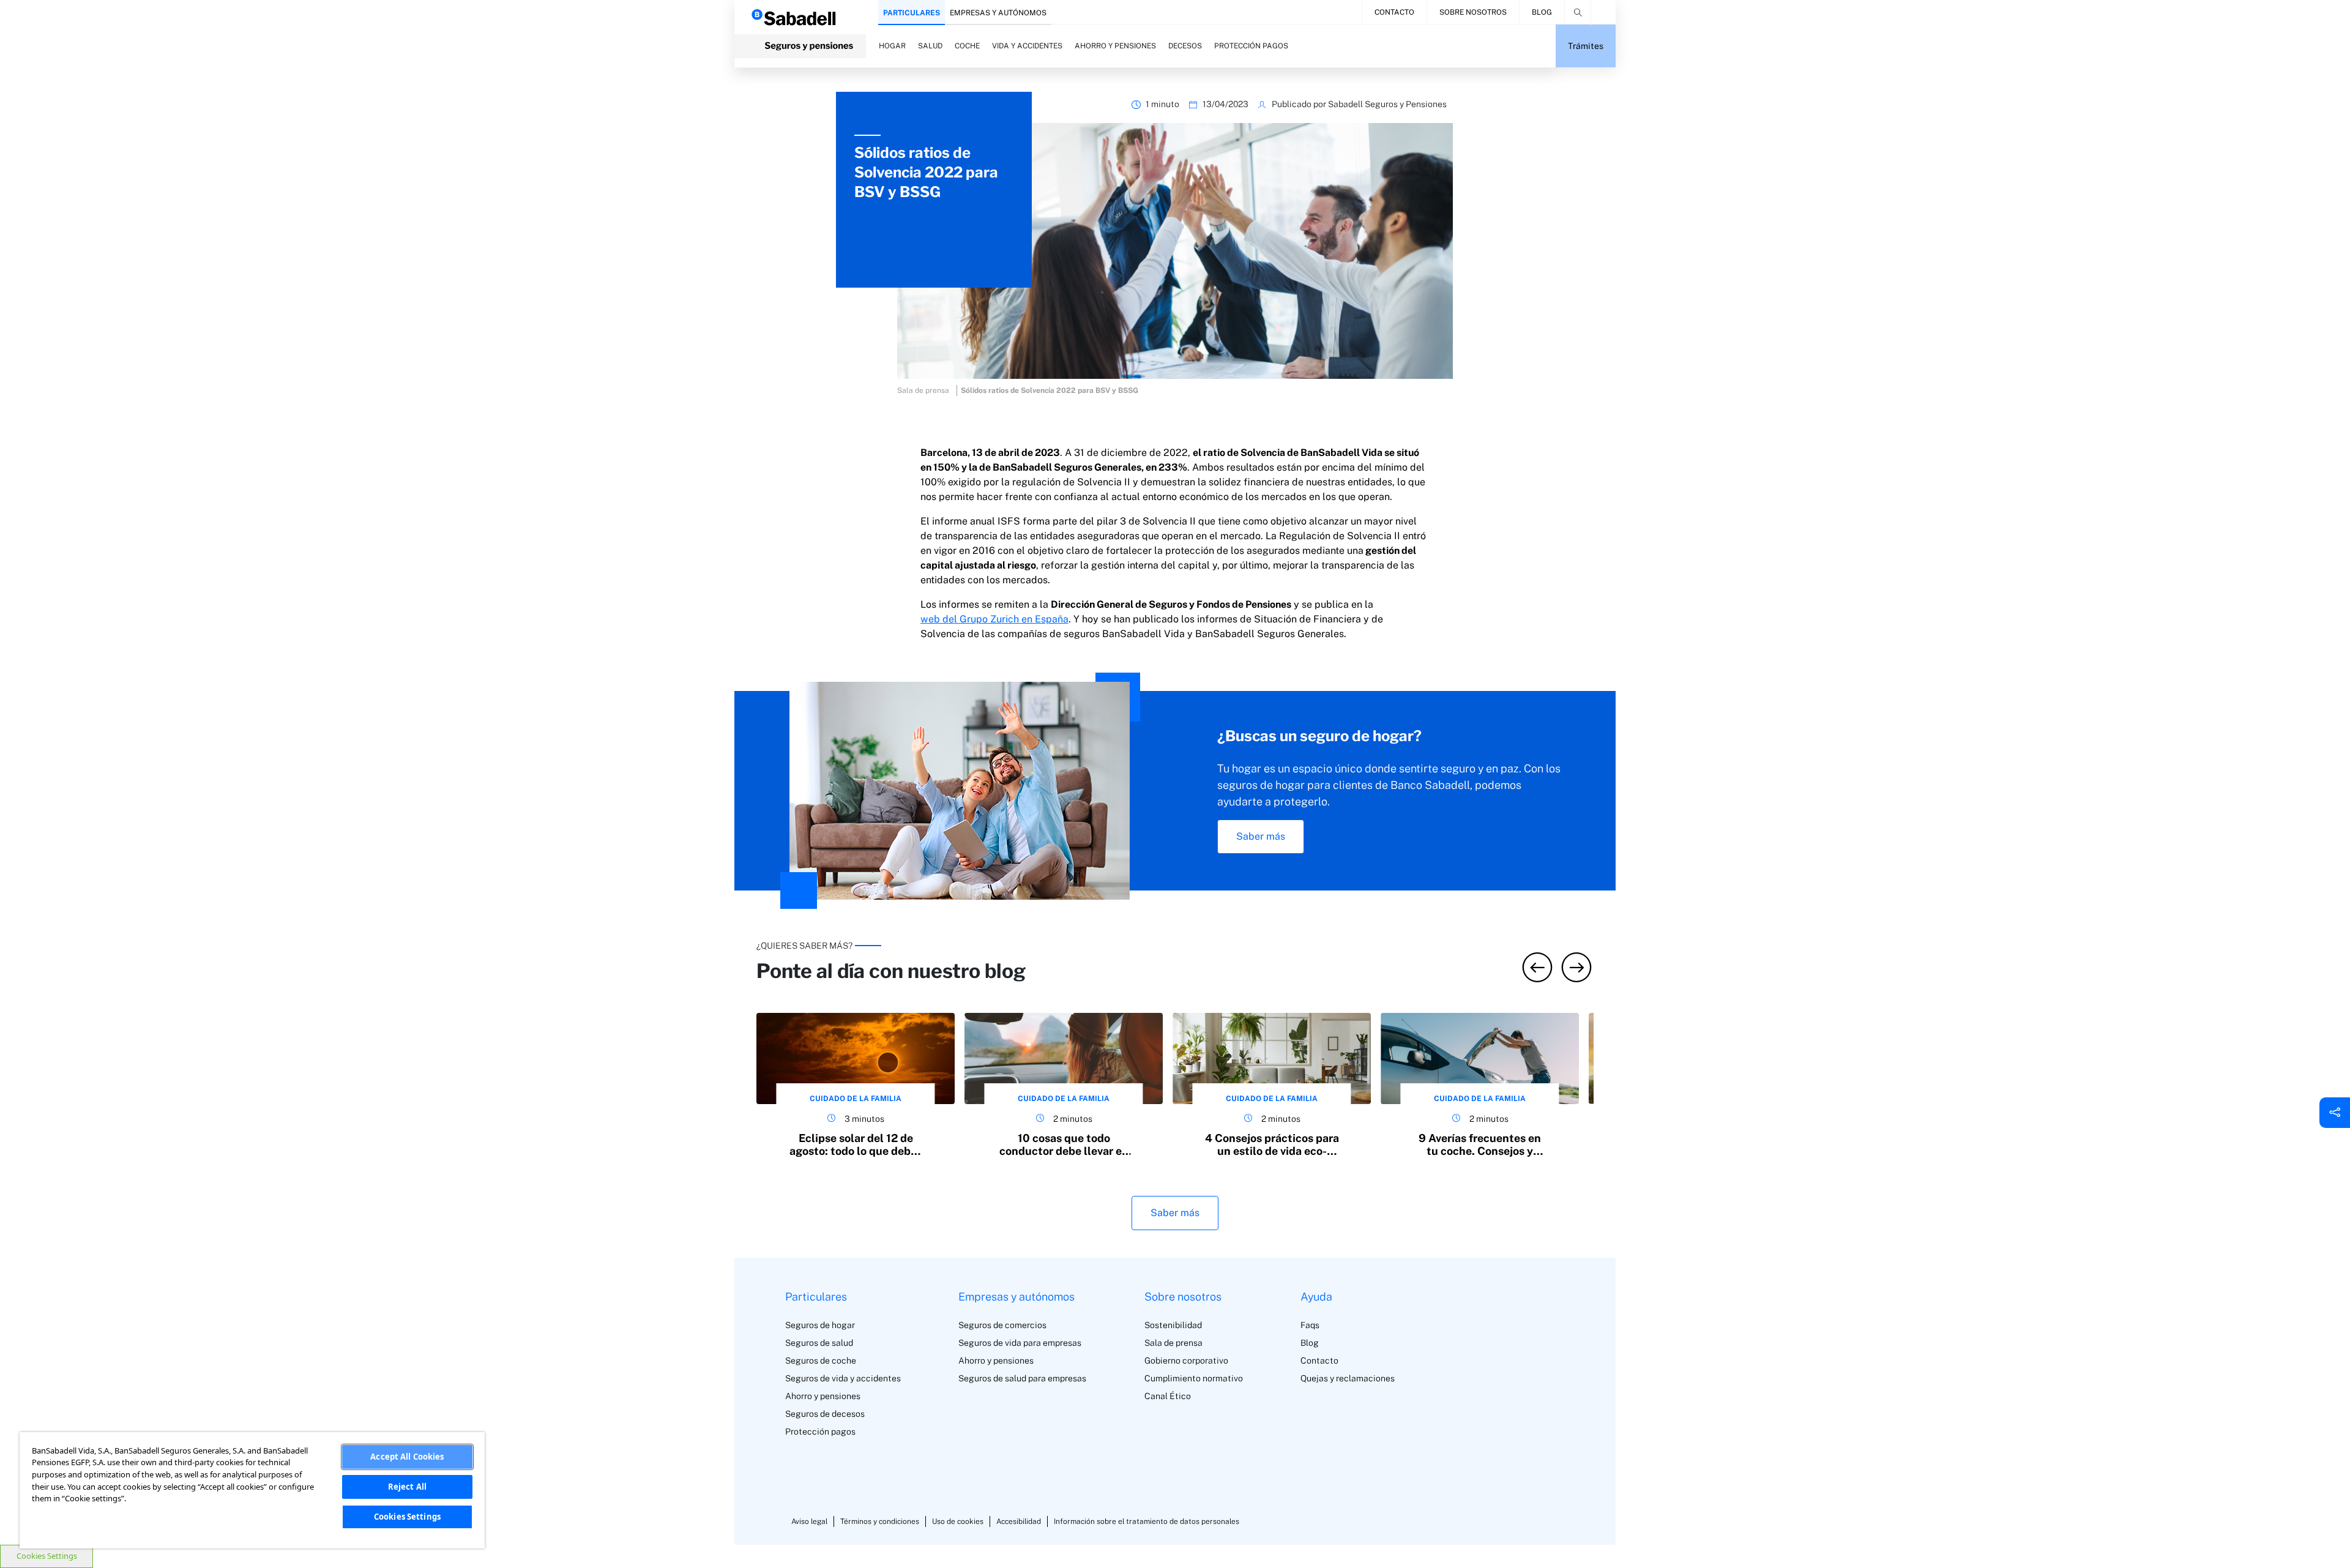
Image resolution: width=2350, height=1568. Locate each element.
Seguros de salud (819, 1343)
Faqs (1310, 1325)
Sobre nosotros (1473, 12)
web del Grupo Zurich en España (994, 619)
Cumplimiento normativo (1194, 1378)
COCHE (967, 46)
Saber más (1261, 836)
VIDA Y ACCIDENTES (1027, 46)
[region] (252, 1490)
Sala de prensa (1173, 1343)
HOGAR (892, 46)
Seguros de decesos (825, 1414)
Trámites (1586, 46)
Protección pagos (820, 1432)
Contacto (1394, 12)
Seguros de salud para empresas (1022, 1378)
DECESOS (1185, 46)
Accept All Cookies (407, 1457)
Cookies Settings (47, 1556)
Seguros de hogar (820, 1325)
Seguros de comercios (1002, 1325)
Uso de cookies (958, 1521)
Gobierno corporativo (1186, 1361)
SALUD (930, 46)
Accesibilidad (1019, 1521)
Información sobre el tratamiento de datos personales (1147, 1521)
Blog (1542, 12)
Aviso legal (809, 1521)
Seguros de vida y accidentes (843, 1378)
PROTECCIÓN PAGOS (1251, 46)
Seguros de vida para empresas (1020, 1343)
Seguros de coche (821, 1361)
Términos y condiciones (880, 1521)
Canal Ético (1168, 1396)
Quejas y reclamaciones (1348, 1378)
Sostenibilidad (1173, 1325)
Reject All (407, 1487)
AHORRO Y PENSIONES (1115, 46)
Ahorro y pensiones (823, 1396)
